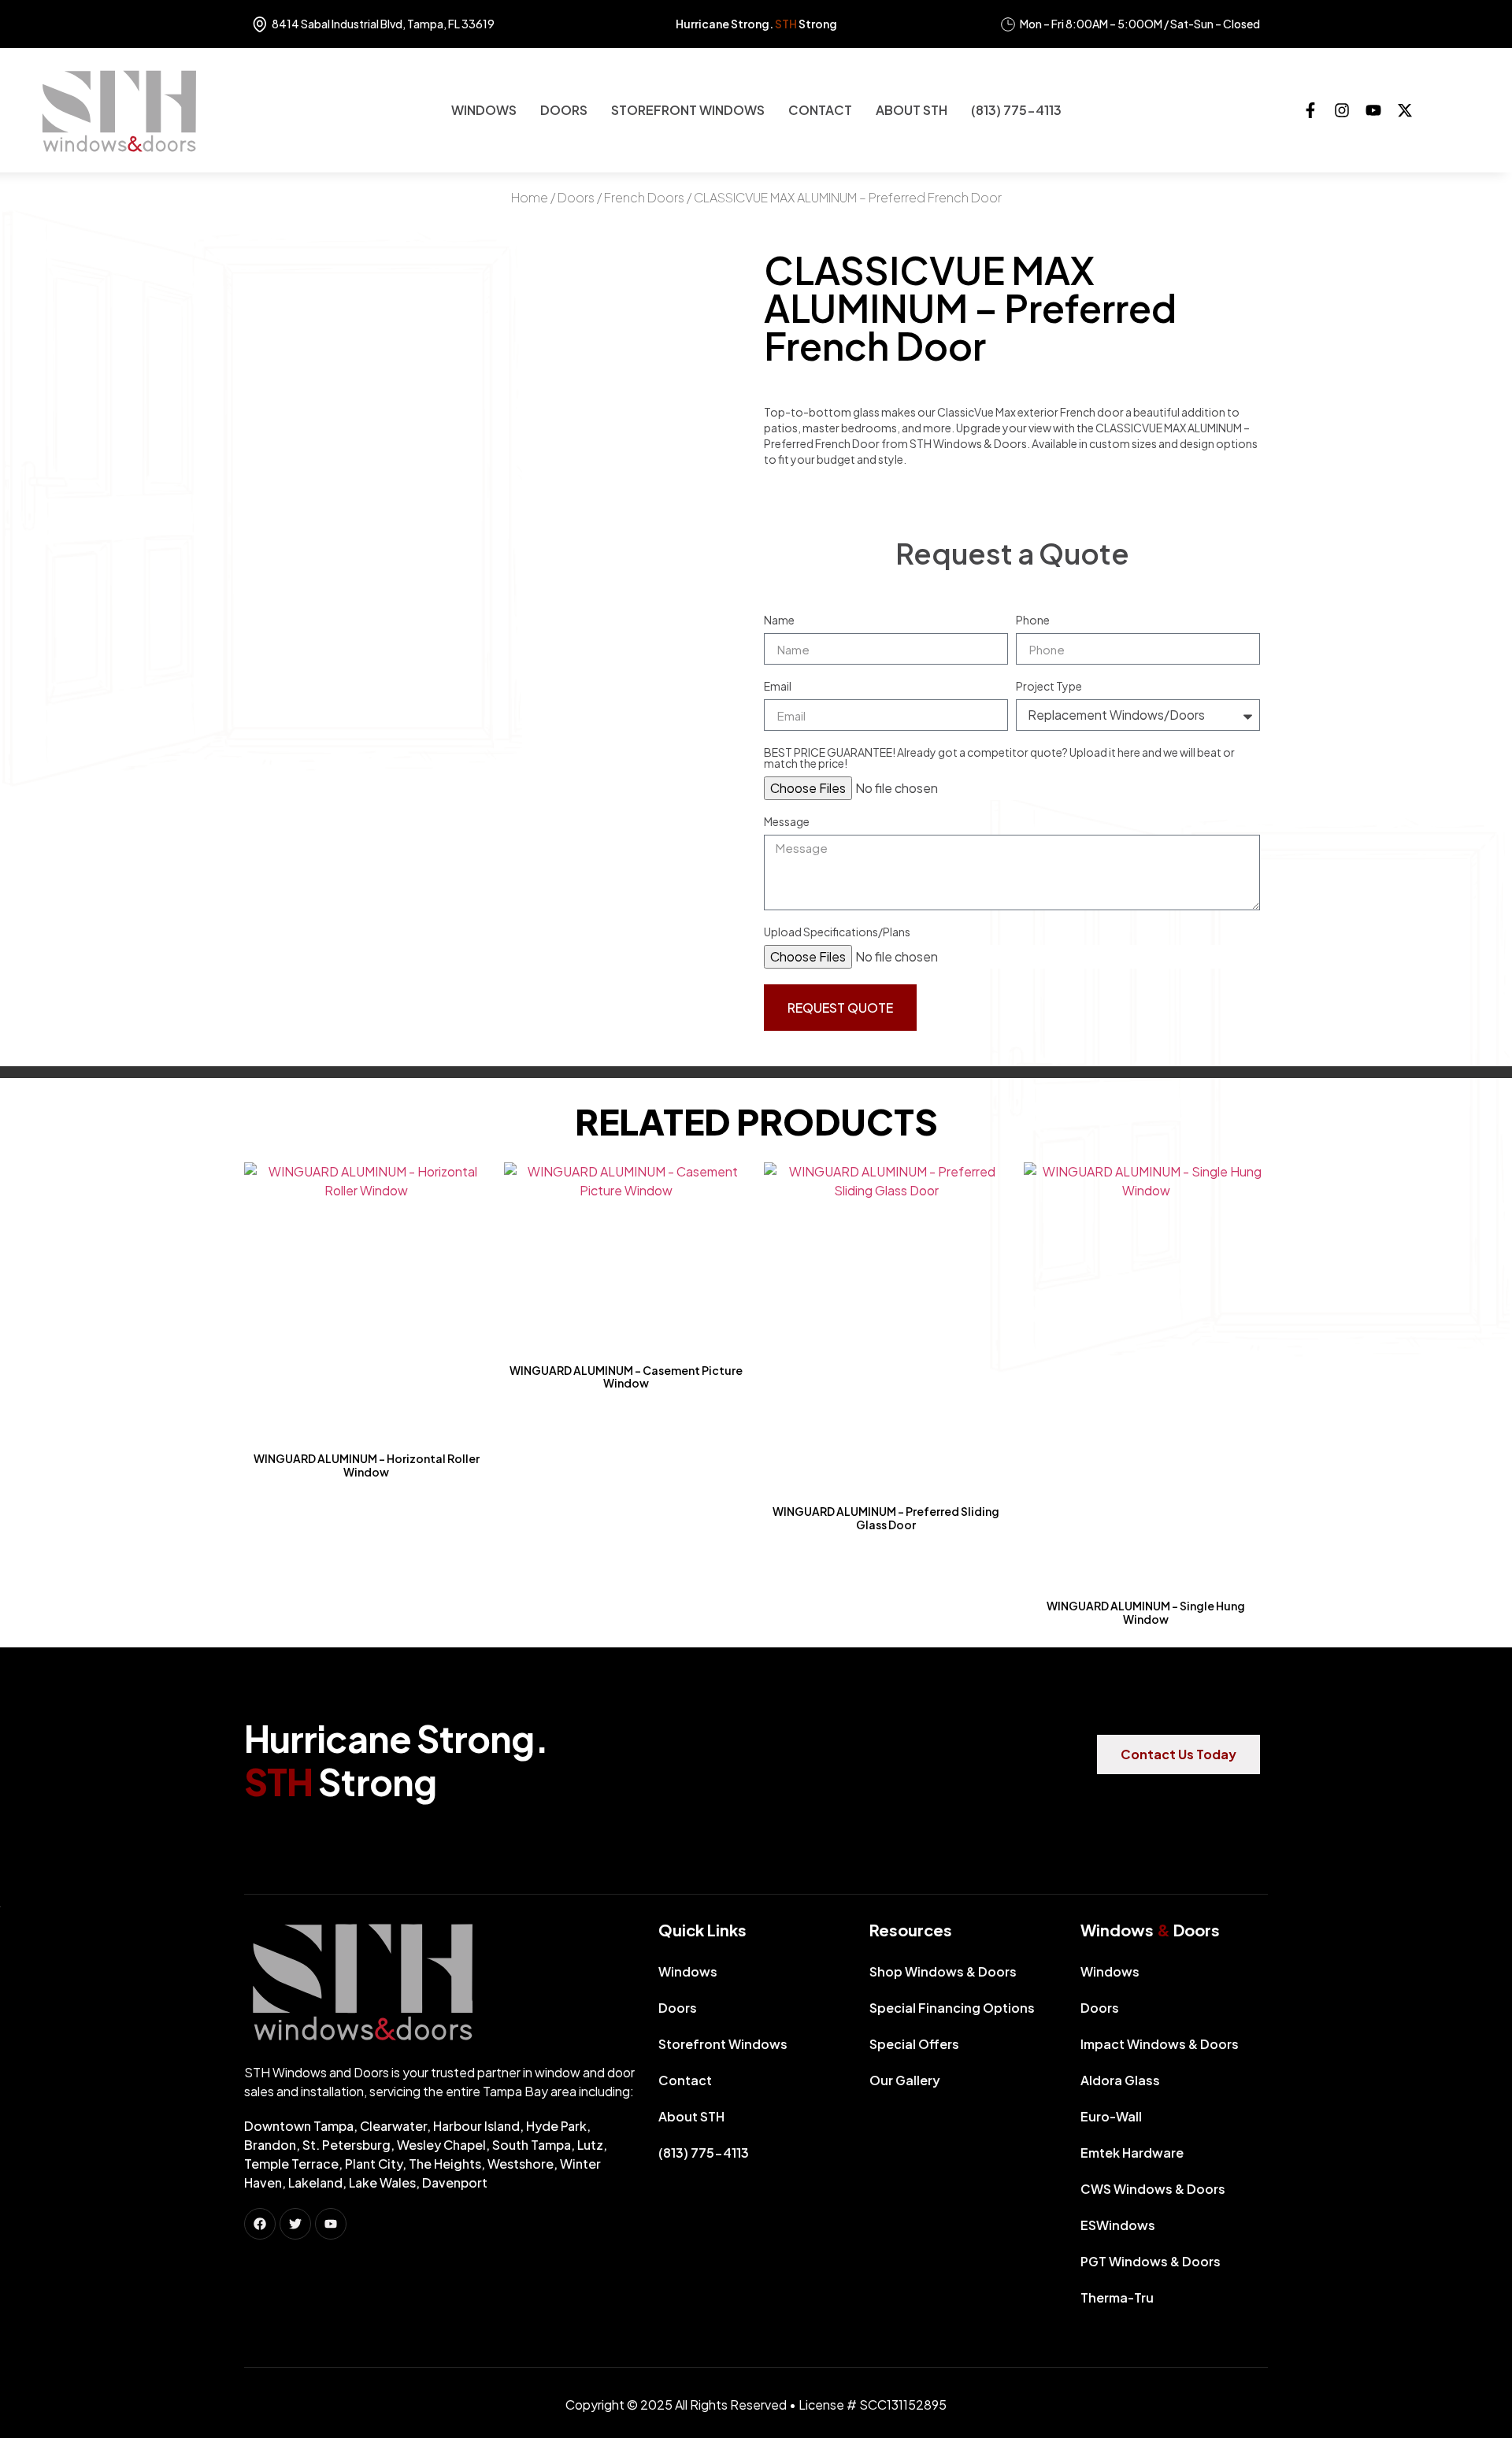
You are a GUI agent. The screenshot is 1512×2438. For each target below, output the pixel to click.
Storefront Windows (688, 110)
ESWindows (1118, 2225)
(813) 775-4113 (1016, 110)
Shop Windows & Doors (943, 1971)
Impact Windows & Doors (1160, 2044)
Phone (1033, 621)
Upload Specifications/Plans (837, 932)
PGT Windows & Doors (1151, 2261)
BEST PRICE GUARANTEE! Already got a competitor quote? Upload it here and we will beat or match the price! (999, 758)
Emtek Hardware (1132, 2153)
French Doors (644, 197)
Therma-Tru (1117, 2297)
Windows (484, 110)
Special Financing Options (952, 2008)
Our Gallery (905, 2080)
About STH (912, 110)
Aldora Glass (1120, 2080)
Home (530, 197)
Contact (820, 110)
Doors (564, 110)
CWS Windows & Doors (1153, 2189)
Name (779, 621)
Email (778, 687)
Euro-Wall (1111, 2116)
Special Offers (914, 2044)
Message (787, 822)
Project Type (1049, 687)
